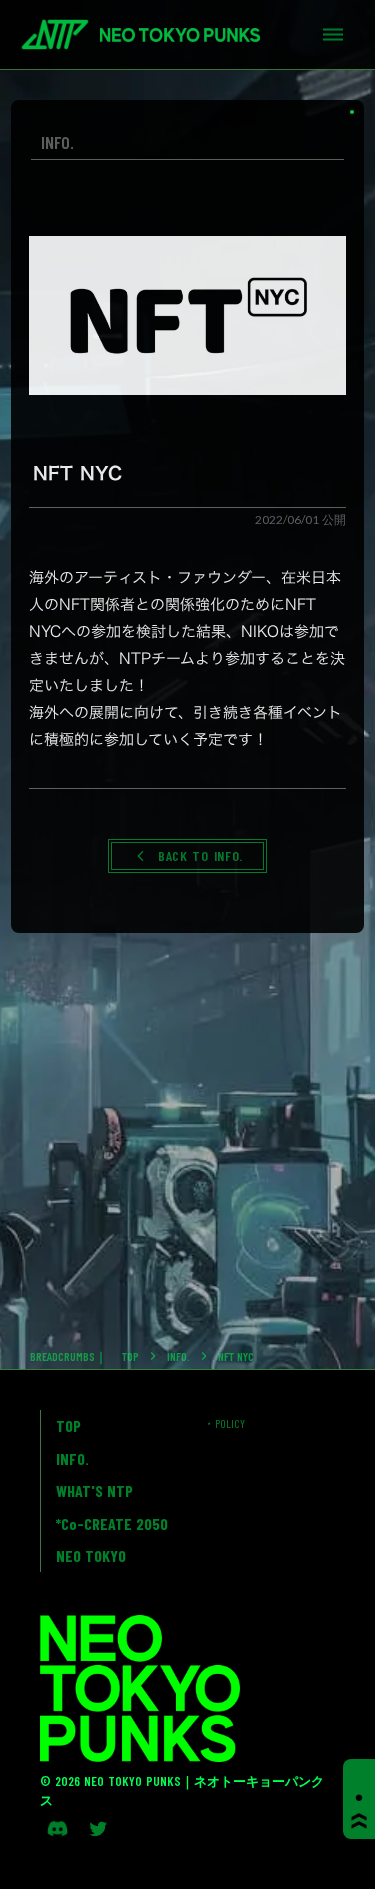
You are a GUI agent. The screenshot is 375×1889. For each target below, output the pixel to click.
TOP (130, 1356)
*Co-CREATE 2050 (112, 1523)
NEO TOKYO (91, 1555)
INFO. (178, 1356)
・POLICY (224, 1423)
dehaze (333, 35)
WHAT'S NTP (94, 1490)
